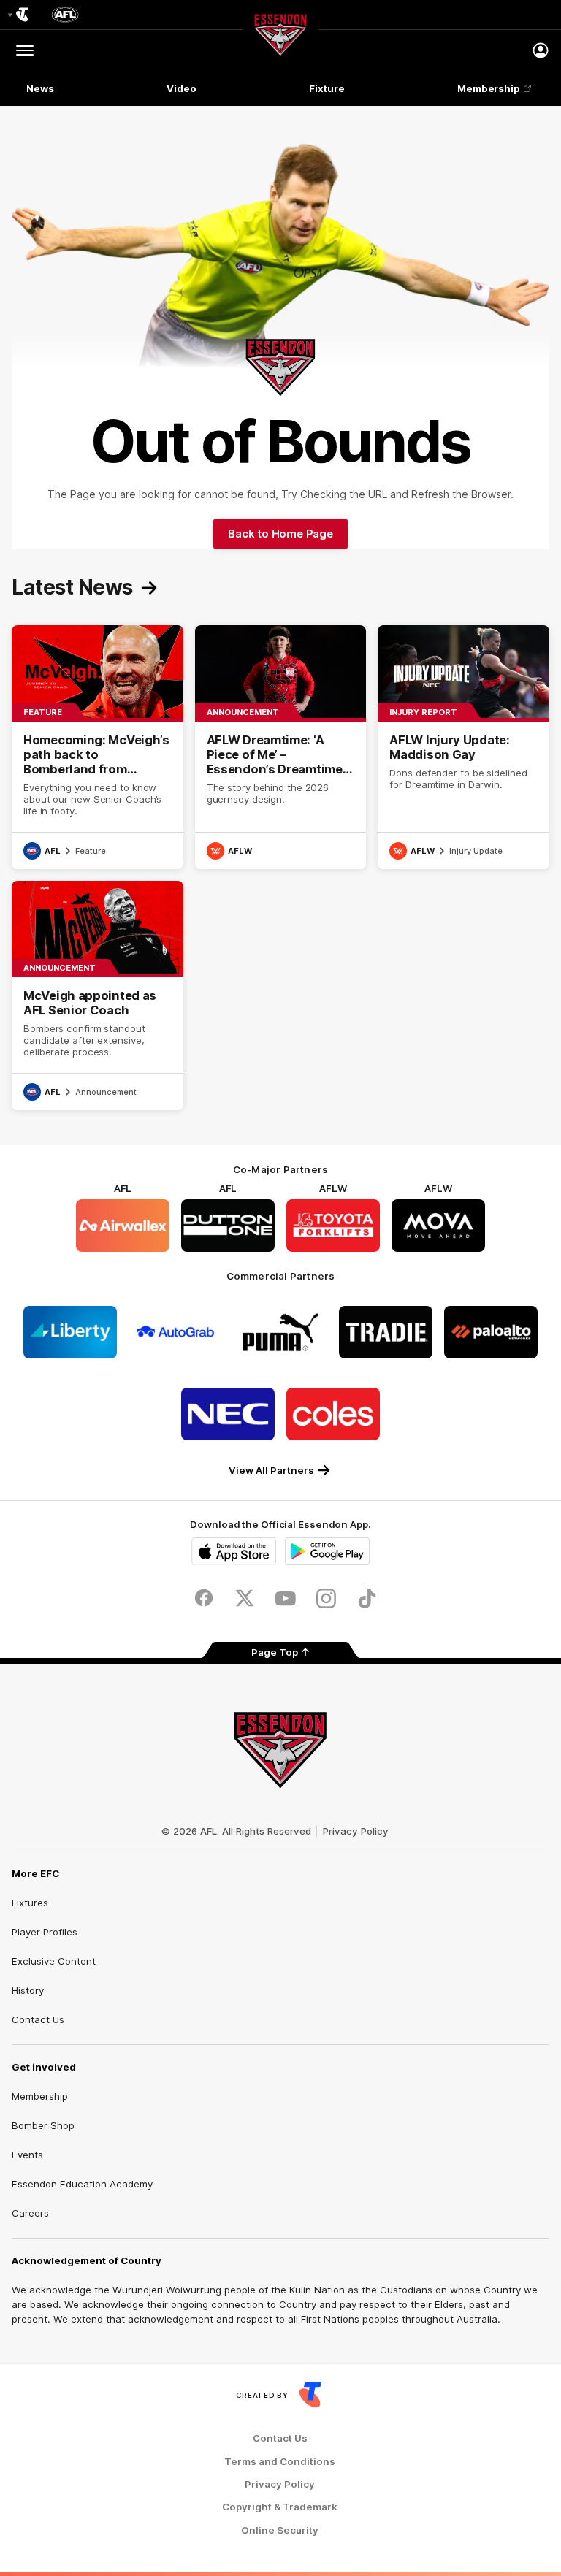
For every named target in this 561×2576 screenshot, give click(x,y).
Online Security (280, 2530)
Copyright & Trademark (280, 2507)
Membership (489, 88)
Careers (30, 2213)
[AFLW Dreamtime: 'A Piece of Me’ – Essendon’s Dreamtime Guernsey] (281, 747)
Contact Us (38, 2019)
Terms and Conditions (280, 2462)
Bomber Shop (43, 2125)
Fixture (327, 88)
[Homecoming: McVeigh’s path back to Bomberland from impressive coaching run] (98, 747)
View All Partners (271, 1470)
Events (27, 2155)
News (40, 88)
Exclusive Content (54, 1961)
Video (182, 88)
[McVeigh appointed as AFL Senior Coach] (98, 995)
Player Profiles (45, 1932)
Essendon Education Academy (82, 2184)
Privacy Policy (356, 1831)
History (28, 1990)
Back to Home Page (280, 534)
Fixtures (30, 1903)
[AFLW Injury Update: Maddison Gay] (463, 747)
